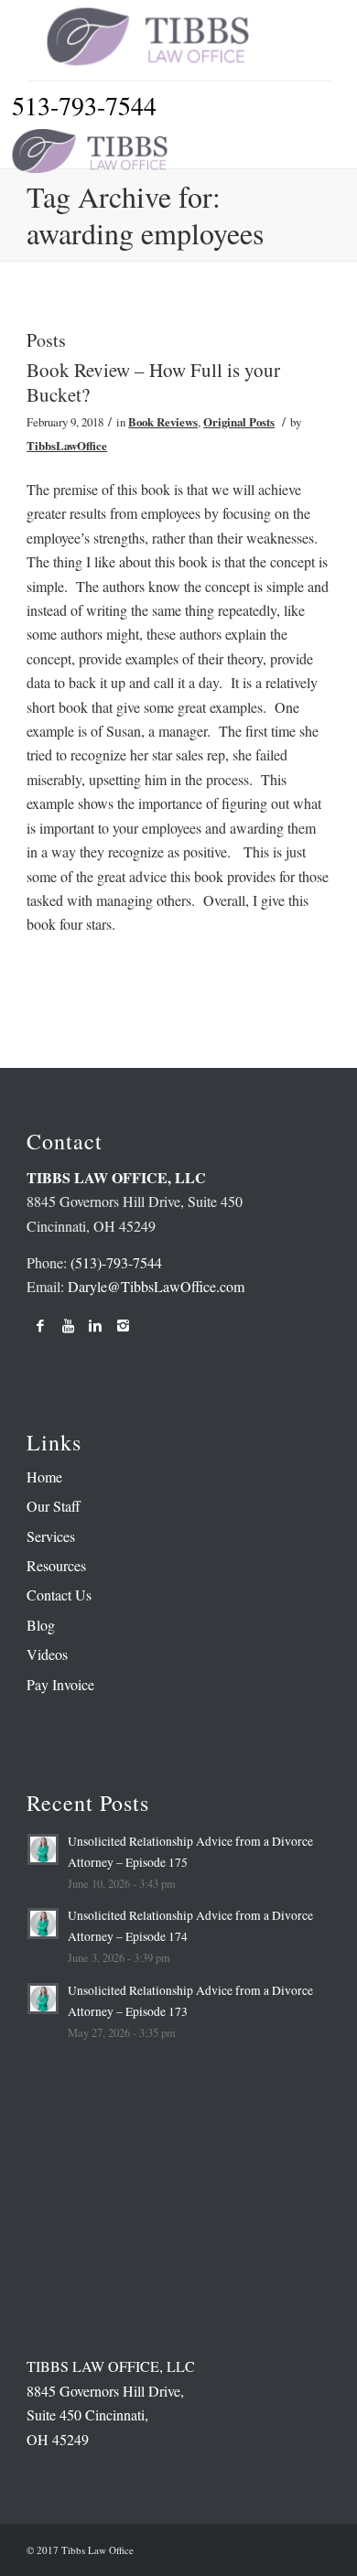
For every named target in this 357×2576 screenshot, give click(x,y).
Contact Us (59, 1595)
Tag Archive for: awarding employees (145, 215)
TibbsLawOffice (67, 446)
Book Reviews (163, 422)
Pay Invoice (60, 1684)
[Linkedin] (95, 1325)
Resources (56, 1565)
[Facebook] (40, 1325)
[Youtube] (68, 1325)
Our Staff (54, 1506)
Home (44, 1477)
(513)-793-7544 (116, 1262)
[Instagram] (123, 1325)
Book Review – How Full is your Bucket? (153, 382)
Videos (47, 1654)
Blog (41, 1625)
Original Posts (239, 422)
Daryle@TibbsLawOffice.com (156, 1286)
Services (51, 1536)
